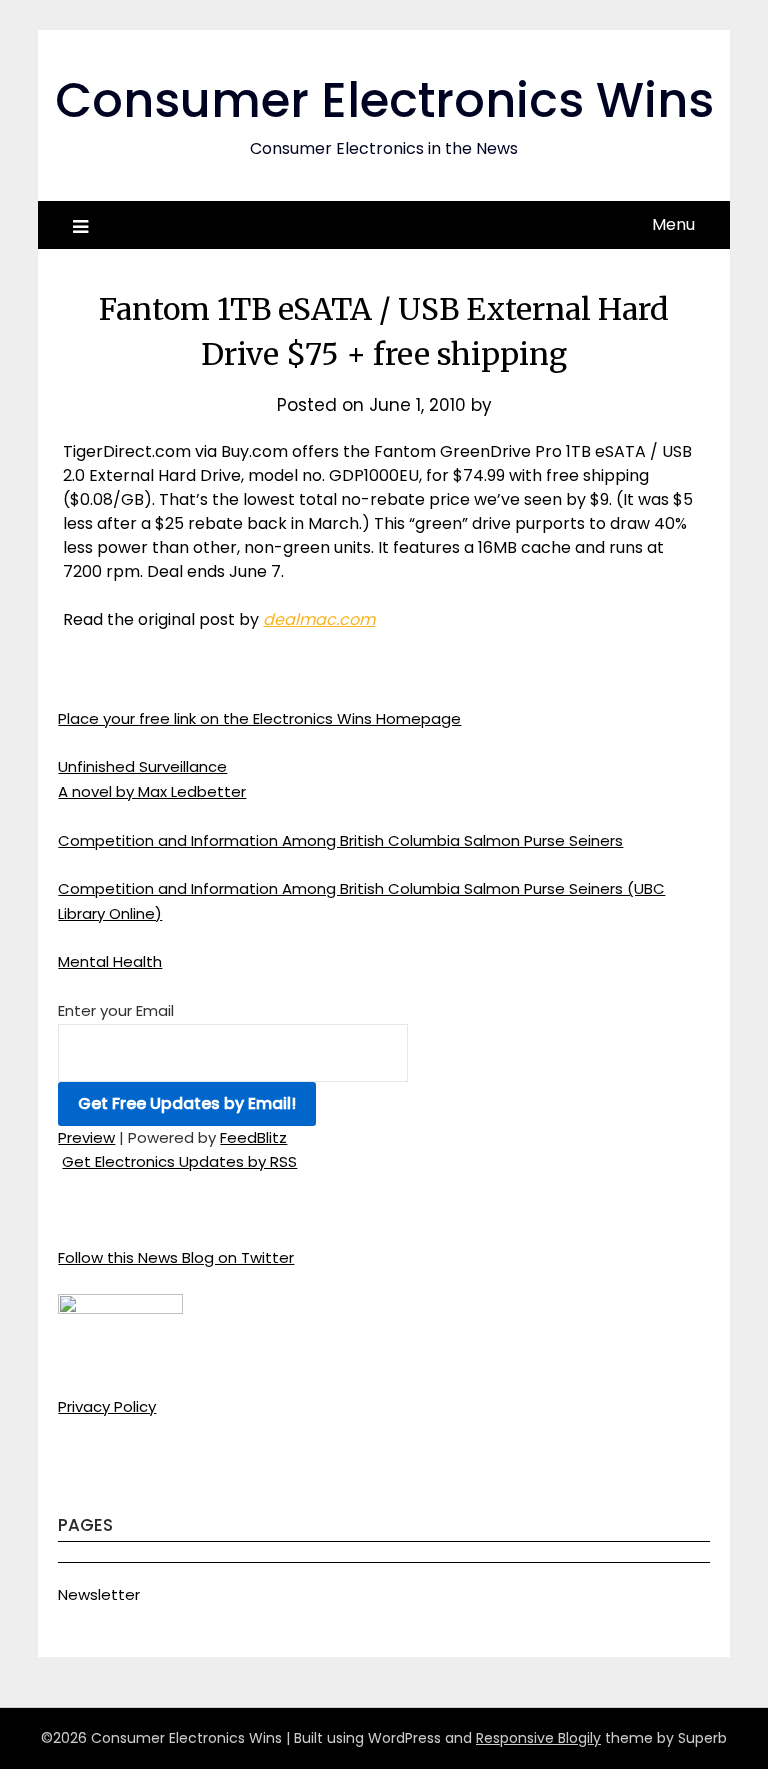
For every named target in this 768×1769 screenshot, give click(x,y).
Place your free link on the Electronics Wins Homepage (259, 718)
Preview (86, 1137)
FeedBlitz (253, 1137)
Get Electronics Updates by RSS (179, 1161)
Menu (673, 224)
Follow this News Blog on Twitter (176, 1257)
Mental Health (110, 961)
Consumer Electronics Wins (384, 100)
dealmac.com (319, 619)
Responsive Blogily (538, 1738)
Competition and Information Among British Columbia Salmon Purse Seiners (340, 840)
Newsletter (99, 1594)
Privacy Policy (107, 1406)
